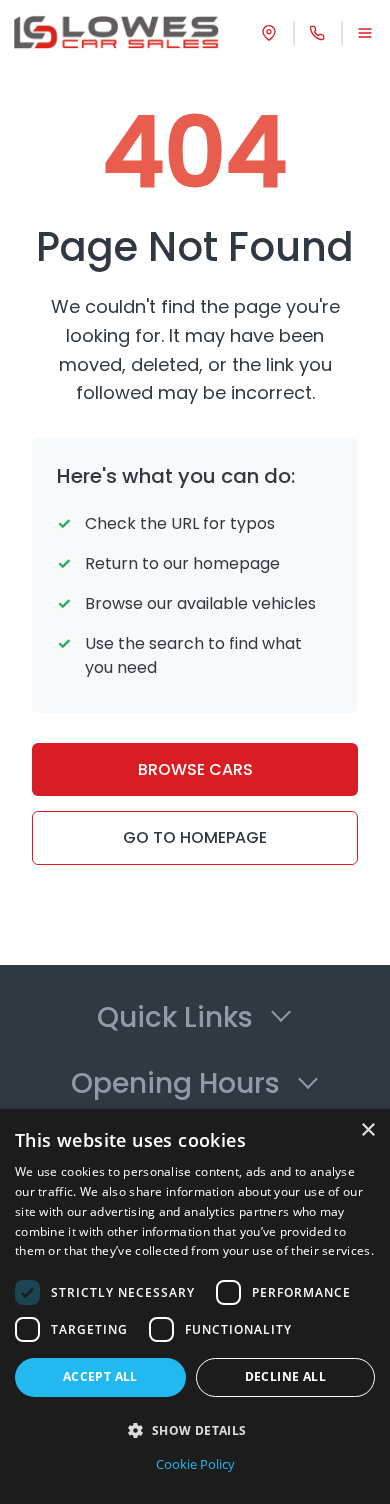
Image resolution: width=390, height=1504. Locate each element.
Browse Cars (195, 769)
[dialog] (195, 1306)
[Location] (269, 33)
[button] (195, 1430)
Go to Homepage (195, 837)
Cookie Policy (195, 1464)
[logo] (116, 32)
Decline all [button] (285, 1376)
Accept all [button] (100, 1376)
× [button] (367, 1130)
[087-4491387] (317, 33)
